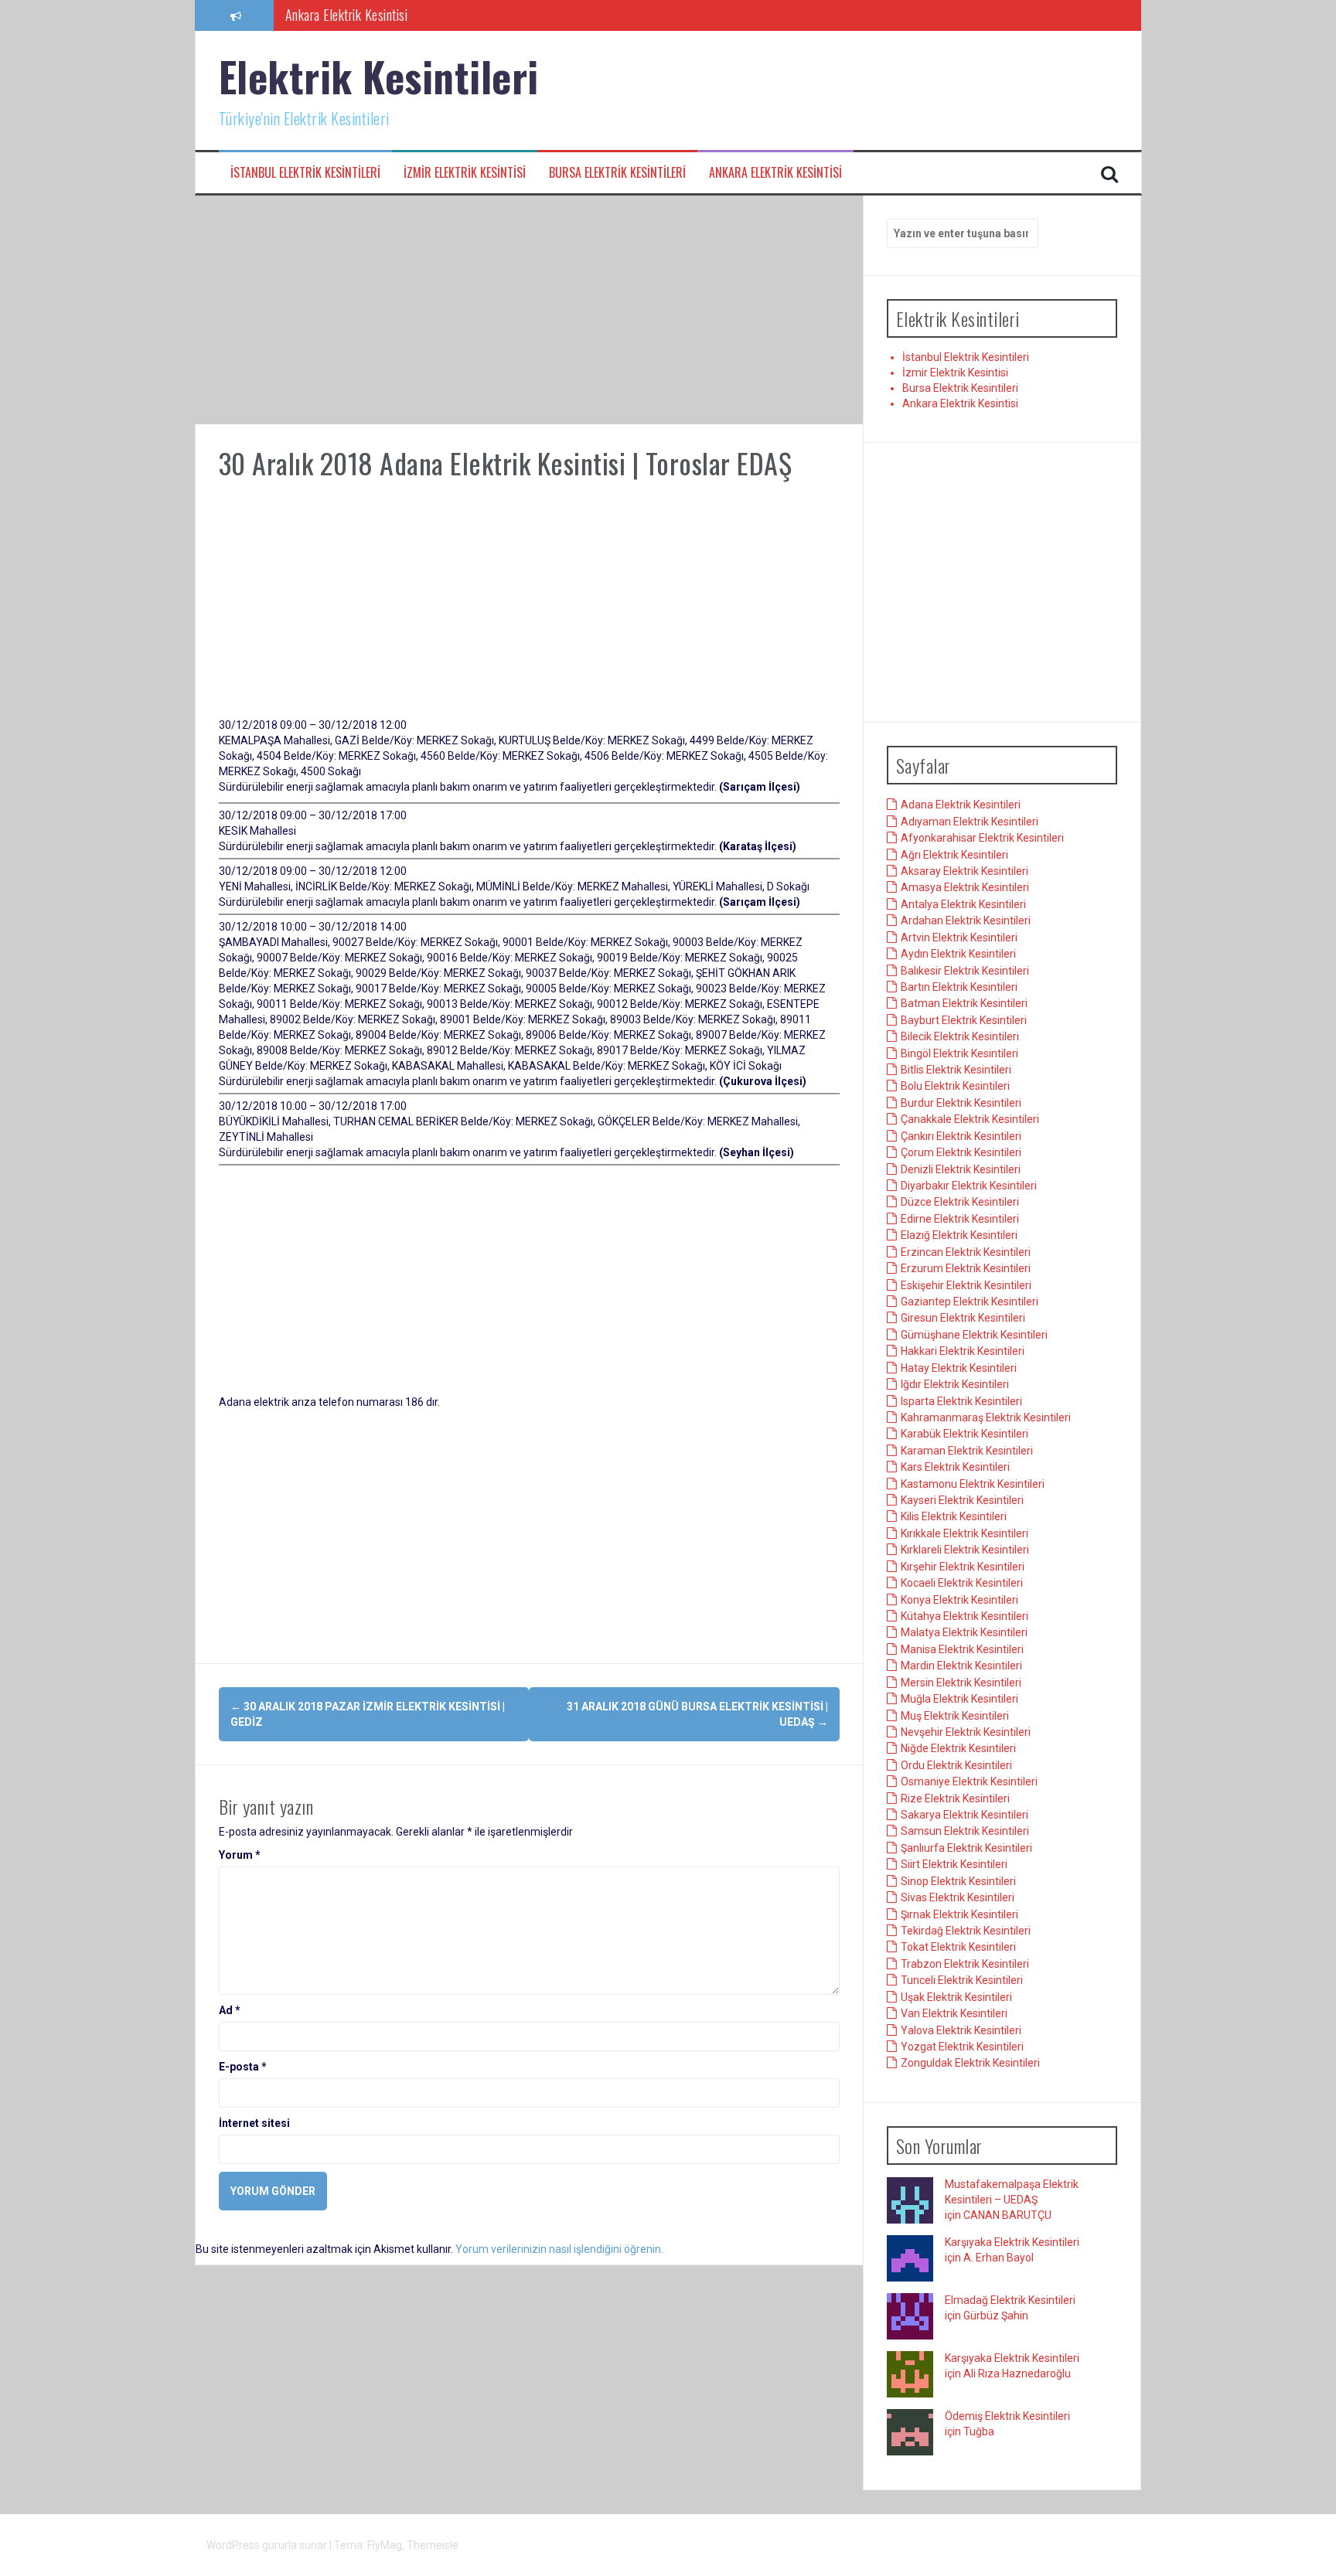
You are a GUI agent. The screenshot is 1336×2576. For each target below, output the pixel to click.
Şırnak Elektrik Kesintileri (959, 1914)
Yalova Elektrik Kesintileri (961, 2030)
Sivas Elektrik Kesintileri (958, 1898)
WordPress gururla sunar (268, 2545)
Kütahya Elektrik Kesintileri (965, 1617)
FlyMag (385, 2545)
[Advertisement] (529, 310)
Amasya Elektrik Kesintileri (965, 888)
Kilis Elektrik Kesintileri (954, 1517)
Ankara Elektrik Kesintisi (347, 15)
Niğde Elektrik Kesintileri (958, 1749)
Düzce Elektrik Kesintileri (960, 1203)
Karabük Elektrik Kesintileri (965, 1434)
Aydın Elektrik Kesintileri (958, 955)
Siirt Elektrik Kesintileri (954, 1865)
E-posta (243, 2067)
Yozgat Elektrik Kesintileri (962, 2047)
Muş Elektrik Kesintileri (955, 1716)
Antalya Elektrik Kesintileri (963, 905)
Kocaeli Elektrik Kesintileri (962, 1584)
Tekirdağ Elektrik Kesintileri (966, 1931)
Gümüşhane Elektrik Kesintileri (974, 1335)
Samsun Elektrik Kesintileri (965, 1832)
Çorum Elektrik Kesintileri (961, 1153)
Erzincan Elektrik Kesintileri (966, 1252)
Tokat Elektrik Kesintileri (958, 1948)
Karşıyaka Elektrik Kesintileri (1012, 2243)
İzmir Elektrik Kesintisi (465, 173)
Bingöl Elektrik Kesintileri (959, 1053)
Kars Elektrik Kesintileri (955, 1468)
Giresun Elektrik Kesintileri (963, 1319)
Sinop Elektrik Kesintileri (958, 1881)
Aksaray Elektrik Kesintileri (965, 872)
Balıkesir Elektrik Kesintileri (965, 971)
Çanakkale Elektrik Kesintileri (970, 1120)
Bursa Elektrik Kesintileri (617, 173)
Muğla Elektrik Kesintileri (959, 1700)
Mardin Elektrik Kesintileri (961, 1666)
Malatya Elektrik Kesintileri (964, 1633)
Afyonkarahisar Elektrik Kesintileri (982, 839)
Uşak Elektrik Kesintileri (956, 1997)
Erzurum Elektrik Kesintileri (966, 1269)
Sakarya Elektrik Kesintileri (965, 1815)
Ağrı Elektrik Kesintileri (954, 855)
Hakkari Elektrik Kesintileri (963, 1352)
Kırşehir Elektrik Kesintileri (963, 1567)
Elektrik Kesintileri (379, 76)
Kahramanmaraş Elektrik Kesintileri (986, 1418)
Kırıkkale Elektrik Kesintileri (965, 1534)
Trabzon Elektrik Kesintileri (965, 1965)
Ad (230, 2010)
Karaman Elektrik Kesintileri (967, 1451)
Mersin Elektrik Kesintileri (961, 1683)
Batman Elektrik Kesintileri (964, 1004)
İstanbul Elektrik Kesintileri (305, 173)
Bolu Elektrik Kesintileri (955, 1087)
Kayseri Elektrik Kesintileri (962, 1501)
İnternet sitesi (254, 2123)
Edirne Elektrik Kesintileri (960, 1220)
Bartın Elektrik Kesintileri (959, 988)
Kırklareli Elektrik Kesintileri (965, 1550)
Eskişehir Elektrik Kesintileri (966, 1285)
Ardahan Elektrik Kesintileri (966, 921)
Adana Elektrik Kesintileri (961, 805)
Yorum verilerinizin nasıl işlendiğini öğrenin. (559, 2249)
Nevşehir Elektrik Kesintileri (966, 1733)
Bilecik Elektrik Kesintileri (960, 1037)
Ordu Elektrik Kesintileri (956, 1765)
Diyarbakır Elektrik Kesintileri (969, 1186)
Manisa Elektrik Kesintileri (962, 1649)
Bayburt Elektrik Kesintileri (964, 1020)
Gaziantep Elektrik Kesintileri (970, 1302)
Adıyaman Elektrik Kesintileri (970, 822)
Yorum (240, 1855)
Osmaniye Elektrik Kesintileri (969, 1782)
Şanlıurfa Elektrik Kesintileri (966, 1849)
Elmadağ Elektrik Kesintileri (1010, 2301)
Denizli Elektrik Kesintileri (961, 1169)
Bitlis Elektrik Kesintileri (956, 1070)
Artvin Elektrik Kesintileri (959, 938)
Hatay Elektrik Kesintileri (959, 1368)
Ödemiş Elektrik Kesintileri (1007, 2417)
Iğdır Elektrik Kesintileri (955, 1385)
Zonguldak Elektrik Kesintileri (970, 2064)
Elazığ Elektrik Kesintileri (959, 1236)
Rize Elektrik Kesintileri (955, 1798)
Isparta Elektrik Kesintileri (961, 1401)
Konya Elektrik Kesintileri (959, 1600)
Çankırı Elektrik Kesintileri (961, 1136)
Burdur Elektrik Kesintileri (961, 1104)
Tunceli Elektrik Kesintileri (962, 1981)
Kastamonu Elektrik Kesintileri (973, 1484)
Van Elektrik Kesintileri (954, 2014)
